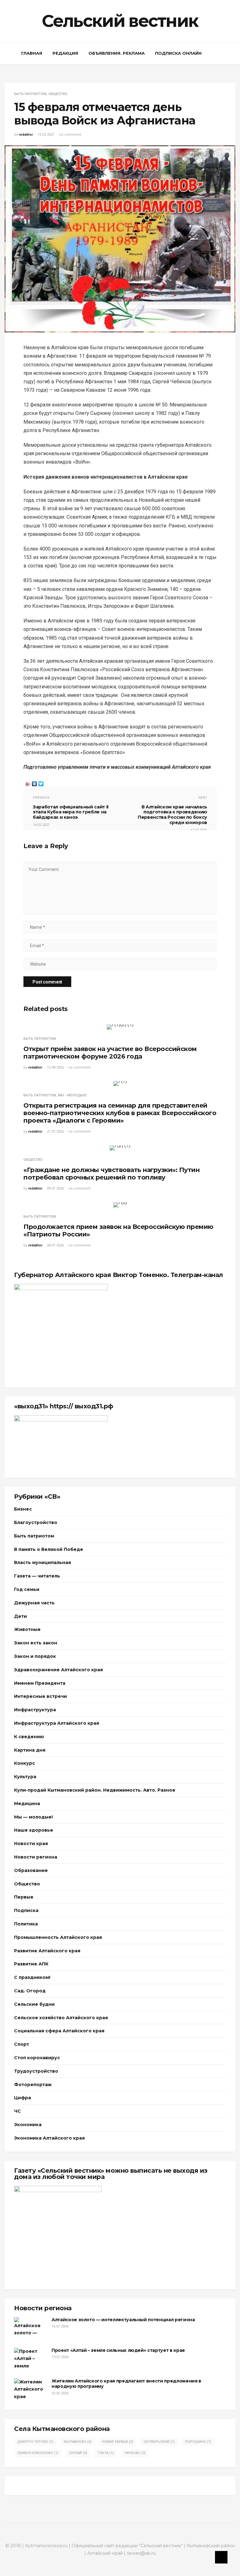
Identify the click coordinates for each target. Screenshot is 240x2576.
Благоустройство (36, 1522)
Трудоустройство (36, 2071)
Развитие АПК (31, 1964)
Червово (135, 2453)
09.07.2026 (55, 1188)
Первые (24, 1897)
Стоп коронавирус (37, 2058)
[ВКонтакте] (35, 782)
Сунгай (78, 2453)
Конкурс (25, 1763)
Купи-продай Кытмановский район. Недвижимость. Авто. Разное (95, 1790)
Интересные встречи (40, 1696)
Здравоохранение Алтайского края (58, 1670)
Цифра (22, 2098)
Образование (31, 1870)
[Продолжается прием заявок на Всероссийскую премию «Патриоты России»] (120, 1205)
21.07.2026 (55, 1132)
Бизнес (23, 1509)
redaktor (26, 135)
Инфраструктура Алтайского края (57, 1723)
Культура (25, 1777)
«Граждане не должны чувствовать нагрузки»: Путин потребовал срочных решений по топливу (111, 1174)
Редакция (65, 53)
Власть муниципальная (42, 1562)
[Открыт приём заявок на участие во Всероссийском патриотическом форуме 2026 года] (120, 1027)
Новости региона (36, 1857)
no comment (70, 135)
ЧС (17, 2111)
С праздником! (32, 1977)
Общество (58, 94)
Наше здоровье (34, 1830)
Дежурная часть (34, 1603)
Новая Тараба (117, 2442)
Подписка (26, 1910)
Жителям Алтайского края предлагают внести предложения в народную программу (126, 2384)
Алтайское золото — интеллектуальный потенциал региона (123, 2320)
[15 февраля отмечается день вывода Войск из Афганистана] (120, 238)
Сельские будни (34, 2004)
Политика (26, 1924)
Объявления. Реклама (117, 53)
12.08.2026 (55, 1067)
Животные (27, 1629)
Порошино (198, 2442)
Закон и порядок (35, 1656)
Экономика (28, 2125)
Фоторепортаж (33, 2085)
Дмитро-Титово (35, 2442)
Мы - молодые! (72, 1095)
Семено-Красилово (38, 2453)
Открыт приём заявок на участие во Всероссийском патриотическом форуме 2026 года (110, 1053)
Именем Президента (40, 1683)
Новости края (31, 1844)
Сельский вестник (120, 21)
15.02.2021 (46, 135)
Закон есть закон (36, 1643)
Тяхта (106, 2453)
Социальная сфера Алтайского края (59, 2031)
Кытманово (78, 2442)
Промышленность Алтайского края (58, 1937)
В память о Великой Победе (49, 1549)
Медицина (27, 1804)
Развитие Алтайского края (47, 1951)
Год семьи (27, 1589)
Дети (20, 1616)
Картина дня (30, 1750)
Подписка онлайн (178, 53)
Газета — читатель (37, 1576)
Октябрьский (159, 2442)
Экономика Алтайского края (49, 2138)
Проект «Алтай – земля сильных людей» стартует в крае (118, 2350)
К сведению (29, 1737)
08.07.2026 (55, 1245)
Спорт (22, 2044)
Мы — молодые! (33, 1817)
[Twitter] (41, 782)
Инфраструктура (35, 1710)
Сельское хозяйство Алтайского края (61, 2018)
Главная (32, 53)
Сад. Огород (30, 1991)
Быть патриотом (30, 94)
